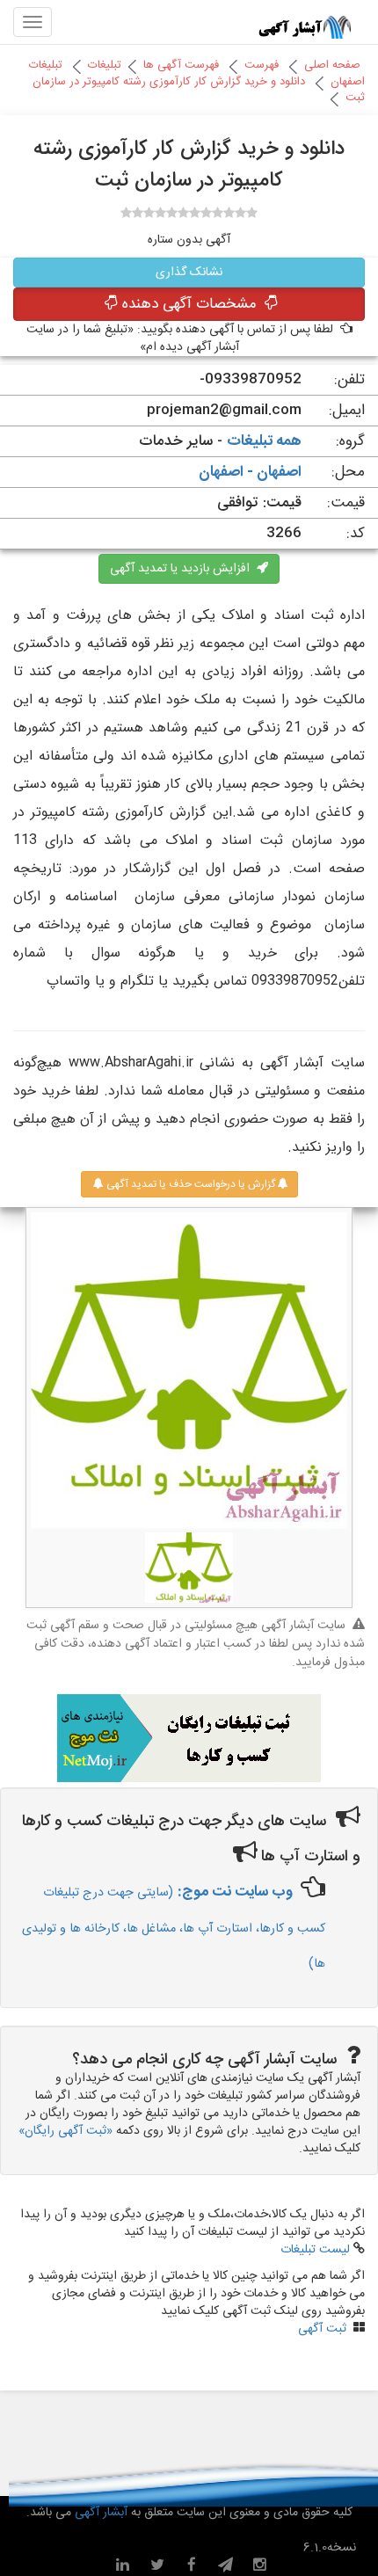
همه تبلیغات (264, 441)
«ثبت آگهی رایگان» (65, 2131)
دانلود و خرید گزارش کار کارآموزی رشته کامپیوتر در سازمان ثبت (199, 90)
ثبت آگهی (322, 2329)
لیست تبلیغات (315, 2250)
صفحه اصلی (332, 65)
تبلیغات (105, 65)
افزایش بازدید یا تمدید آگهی (183, 569)
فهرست (262, 65)
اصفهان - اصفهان (250, 472)
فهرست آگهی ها (181, 65)
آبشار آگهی (99, 2513)
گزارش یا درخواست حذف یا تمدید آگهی (189, 1184)
